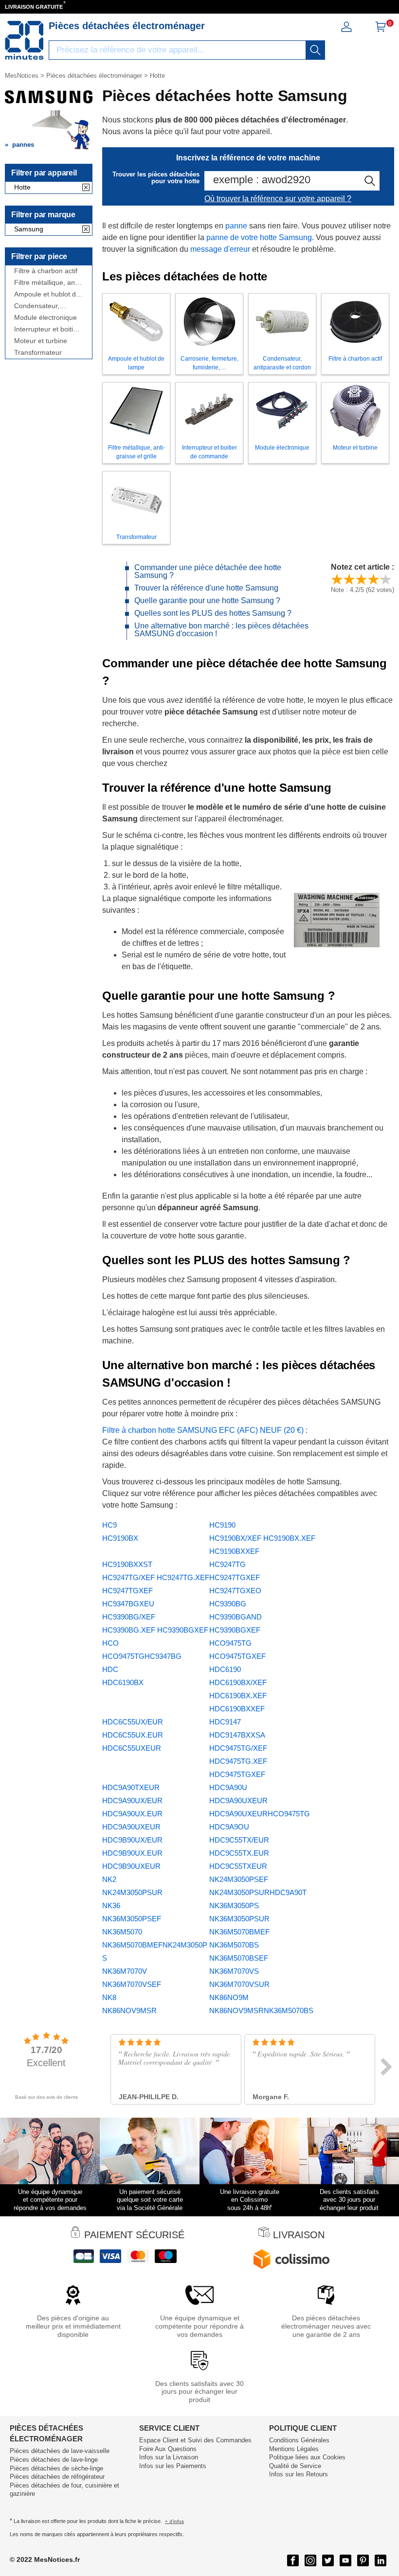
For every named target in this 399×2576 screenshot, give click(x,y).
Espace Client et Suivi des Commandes (195, 2440)
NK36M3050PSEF (132, 1919)
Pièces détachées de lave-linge (54, 2460)
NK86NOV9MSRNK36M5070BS (261, 2010)
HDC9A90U (228, 1787)
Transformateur (38, 353)
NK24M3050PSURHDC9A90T (258, 1892)
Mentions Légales (294, 2449)
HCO (110, 1643)
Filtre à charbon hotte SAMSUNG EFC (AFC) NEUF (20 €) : (205, 1430)
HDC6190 (225, 1669)
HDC (110, 1669)
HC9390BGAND (236, 1617)
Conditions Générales (299, 2440)
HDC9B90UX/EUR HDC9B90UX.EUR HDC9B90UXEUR (132, 1853)
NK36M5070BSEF (239, 1958)
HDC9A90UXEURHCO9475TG (260, 1814)
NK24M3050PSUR (132, 1892)
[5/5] (386, 579)
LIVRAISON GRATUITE (34, 7)
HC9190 (222, 1525)
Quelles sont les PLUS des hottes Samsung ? (213, 613)
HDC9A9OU (229, 1827)
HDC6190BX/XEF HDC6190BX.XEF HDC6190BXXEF (238, 1696)
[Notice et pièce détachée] (24, 40)
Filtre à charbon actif (46, 271)
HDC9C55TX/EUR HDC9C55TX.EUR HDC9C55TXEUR (239, 1853)
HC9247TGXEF (235, 1577)
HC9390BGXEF (235, 1630)
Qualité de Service (295, 2466)
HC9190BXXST (127, 1564)
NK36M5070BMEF (239, 1932)
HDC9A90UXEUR (238, 1801)
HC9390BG (228, 1604)
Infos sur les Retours (299, 2474)
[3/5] (361, 579)
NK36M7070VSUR (239, 1984)
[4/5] (373, 579)
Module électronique (45, 318)
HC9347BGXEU (128, 1604)
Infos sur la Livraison (169, 2457)
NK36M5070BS (234, 1945)
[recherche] (315, 50)
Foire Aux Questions (168, 2449)
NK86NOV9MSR (129, 2010)
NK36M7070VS (234, 1971)
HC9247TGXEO (235, 1591)
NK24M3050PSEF (239, 1879)
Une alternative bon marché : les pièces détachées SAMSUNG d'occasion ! (221, 630)
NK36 (111, 1906)
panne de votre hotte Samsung (259, 237)
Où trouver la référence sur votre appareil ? (278, 199)
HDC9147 (225, 1722)
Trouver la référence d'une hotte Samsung (206, 588)
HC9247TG (227, 1564)
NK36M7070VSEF (132, 1984)
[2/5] (349, 579)
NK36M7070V (125, 1971)
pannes (23, 145)
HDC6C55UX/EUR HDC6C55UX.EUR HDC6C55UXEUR (133, 1735)
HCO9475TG (230, 1643)
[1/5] (337, 579)
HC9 (109, 1525)
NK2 (109, 1879)
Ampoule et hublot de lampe (47, 294)
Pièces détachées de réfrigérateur (57, 2477)
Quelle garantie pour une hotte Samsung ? (207, 600)
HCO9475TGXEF (237, 1656)
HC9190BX (120, 1538)
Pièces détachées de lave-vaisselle (60, 2451)
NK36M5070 (122, 1932)
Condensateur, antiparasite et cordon (48, 306)
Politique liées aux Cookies (307, 2457)
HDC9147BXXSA (237, 1735)
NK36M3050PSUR (239, 1919)
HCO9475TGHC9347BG (142, 1656)
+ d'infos (174, 2521)
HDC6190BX (123, 1682)
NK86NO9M (229, 1997)
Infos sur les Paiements (173, 2466)
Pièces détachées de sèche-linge (56, 2468)
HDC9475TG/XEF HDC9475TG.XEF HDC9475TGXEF (238, 1761)
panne (236, 226)
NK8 (109, 1997)
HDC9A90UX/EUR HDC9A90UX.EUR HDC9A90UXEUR (132, 1814)
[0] (381, 30)
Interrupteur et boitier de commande (47, 329)
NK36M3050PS (234, 1906)
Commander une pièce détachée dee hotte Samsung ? (208, 571)
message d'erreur (220, 249)
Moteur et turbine (41, 341)
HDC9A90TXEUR (131, 1787)
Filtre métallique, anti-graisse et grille (47, 283)
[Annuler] (86, 188)
